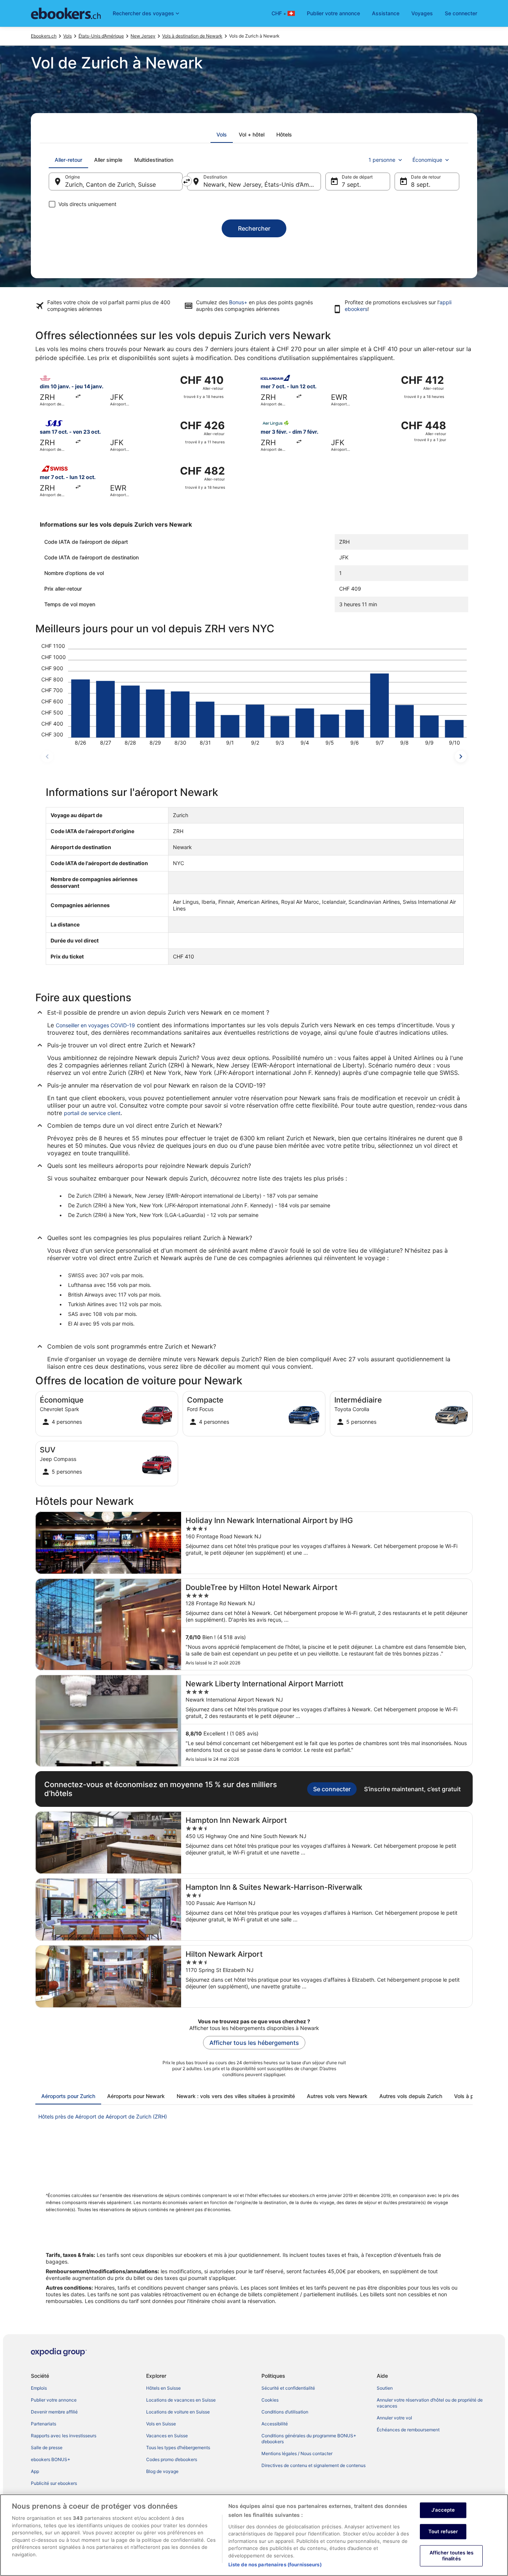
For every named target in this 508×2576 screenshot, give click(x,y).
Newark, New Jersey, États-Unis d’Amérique (262, 184)
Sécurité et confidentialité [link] (288, 2388)
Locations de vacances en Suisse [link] (181, 2400)
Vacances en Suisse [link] (167, 2436)
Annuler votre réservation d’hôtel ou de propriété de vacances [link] (430, 2403)
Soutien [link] (385, 2388)
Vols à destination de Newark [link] (192, 36)
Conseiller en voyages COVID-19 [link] (95, 1025)
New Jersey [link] (143, 36)
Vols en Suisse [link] (161, 2424)
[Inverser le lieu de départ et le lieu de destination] (187, 181)
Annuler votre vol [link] (394, 2418)
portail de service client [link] (92, 1113)
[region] (254, 2535)
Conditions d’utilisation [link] (285, 2412)
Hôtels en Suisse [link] (163, 2388)
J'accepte (443, 2510)
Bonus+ (238, 302)
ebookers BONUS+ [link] (51, 2459)
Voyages (422, 13)
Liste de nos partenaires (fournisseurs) (275, 2564)
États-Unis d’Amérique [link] (101, 36)
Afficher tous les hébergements (254, 2043)
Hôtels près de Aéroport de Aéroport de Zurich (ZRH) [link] (103, 2116)
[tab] (222, 135)
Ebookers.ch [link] (44, 36)
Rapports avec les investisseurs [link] (64, 2436)
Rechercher (254, 228)
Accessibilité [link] (275, 2424)
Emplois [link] (39, 2388)
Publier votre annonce (333, 13)
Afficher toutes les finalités (451, 2556)
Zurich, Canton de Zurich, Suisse (110, 184)
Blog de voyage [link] (162, 2471)
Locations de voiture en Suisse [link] (178, 2412)
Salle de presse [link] (47, 2447)
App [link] (35, 2471)
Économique (427, 160)
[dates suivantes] (461, 757)
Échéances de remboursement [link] (408, 2430)
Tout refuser (443, 2531)
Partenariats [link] (44, 2424)
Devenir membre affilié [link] (54, 2412)
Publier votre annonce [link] (54, 2400)
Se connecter (461, 13)
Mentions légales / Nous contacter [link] (297, 2453)
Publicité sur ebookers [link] (54, 2483)
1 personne (382, 160)
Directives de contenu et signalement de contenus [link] (314, 2465)
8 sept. (421, 184)
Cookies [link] (270, 2400)
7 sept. (351, 184)
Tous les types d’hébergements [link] (178, 2447)
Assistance (386, 13)
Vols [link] (67, 36)
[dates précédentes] (47, 757)
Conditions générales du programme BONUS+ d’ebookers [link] (309, 2439)
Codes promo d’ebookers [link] (172, 2459)
